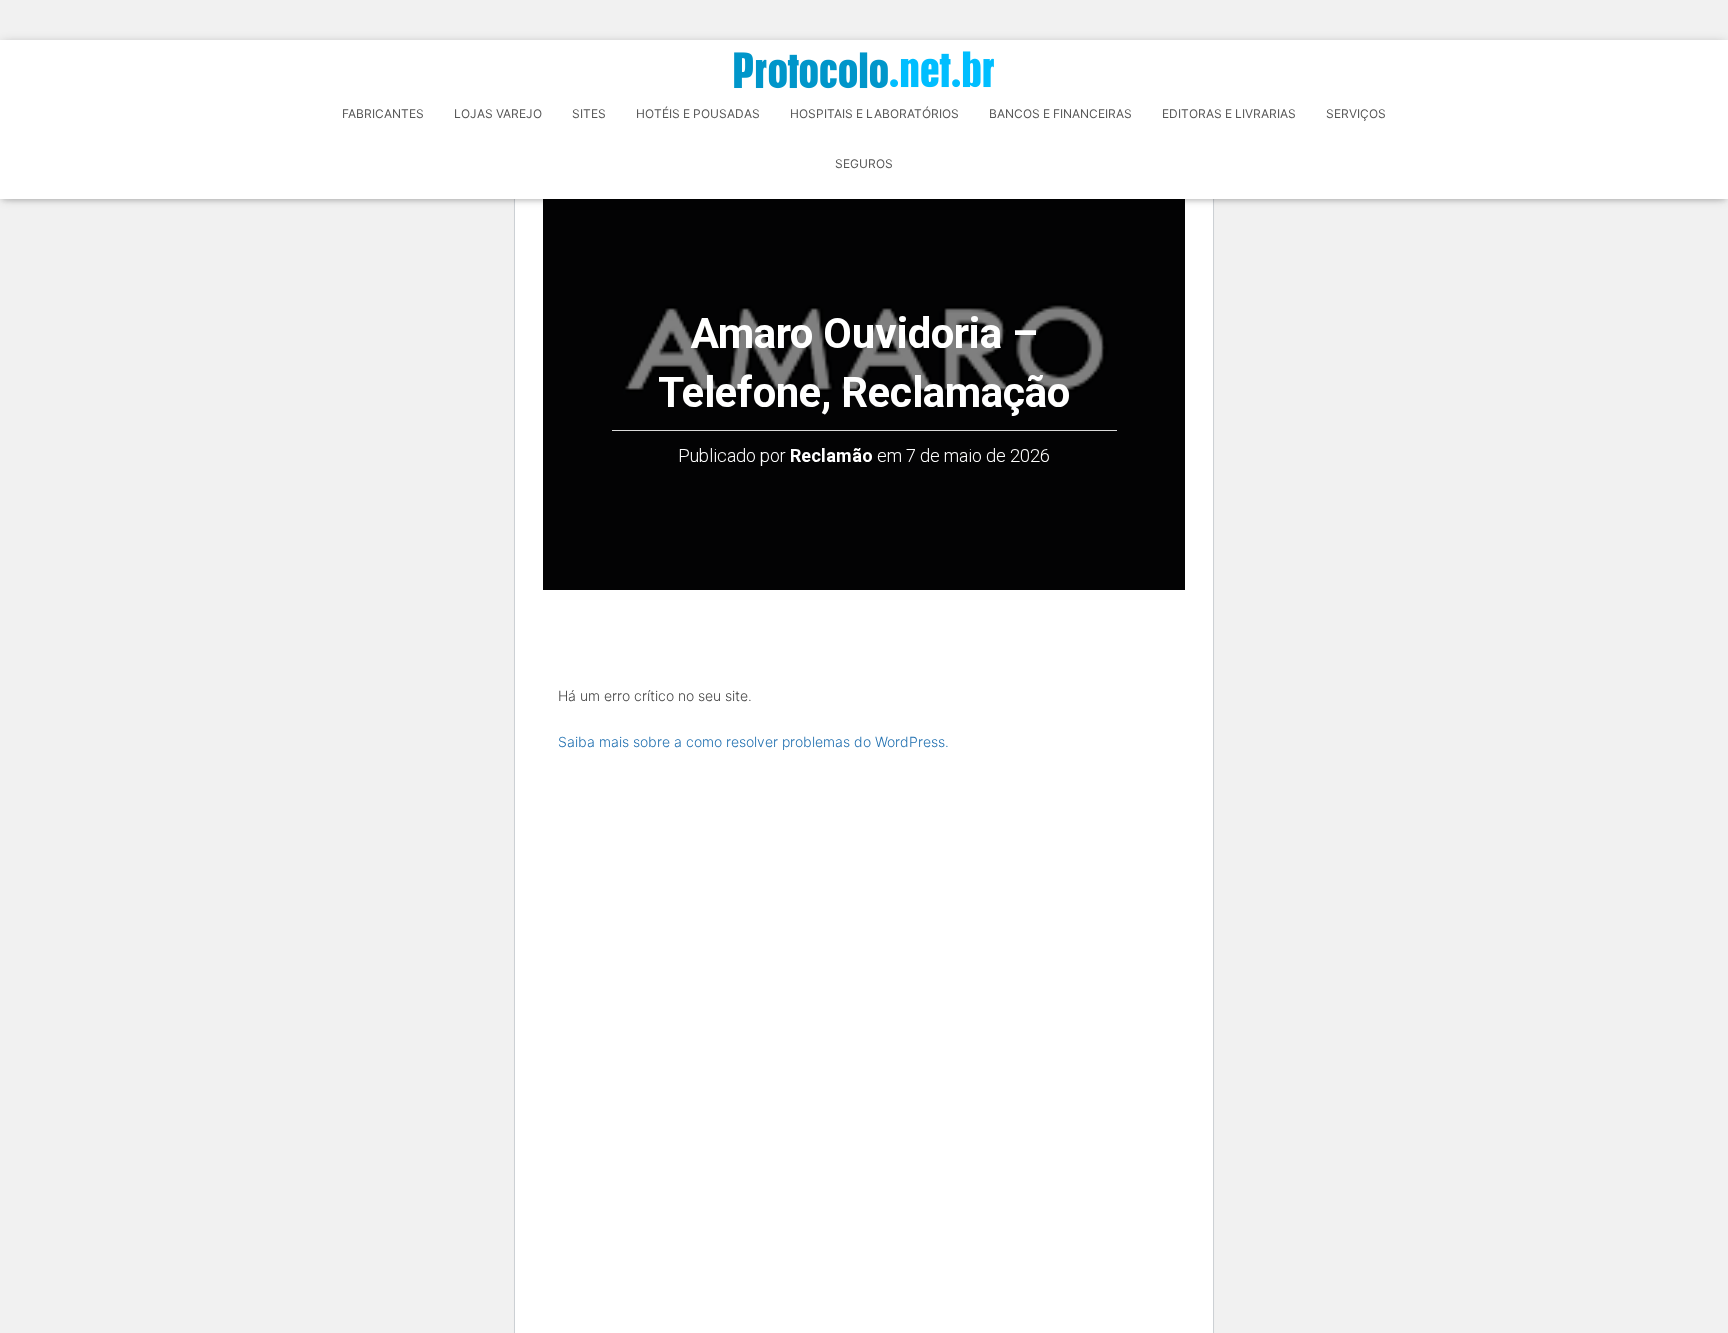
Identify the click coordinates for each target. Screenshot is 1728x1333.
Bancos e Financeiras (1060, 113)
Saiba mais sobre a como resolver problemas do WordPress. (753, 741)
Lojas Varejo (498, 113)
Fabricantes (383, 113)
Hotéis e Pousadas (698, 113)
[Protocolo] (864, 69)
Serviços (1356, 113)
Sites (589, 113)
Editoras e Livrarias (1229, 113)
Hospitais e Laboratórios (874, 113)
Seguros (864, 163)
